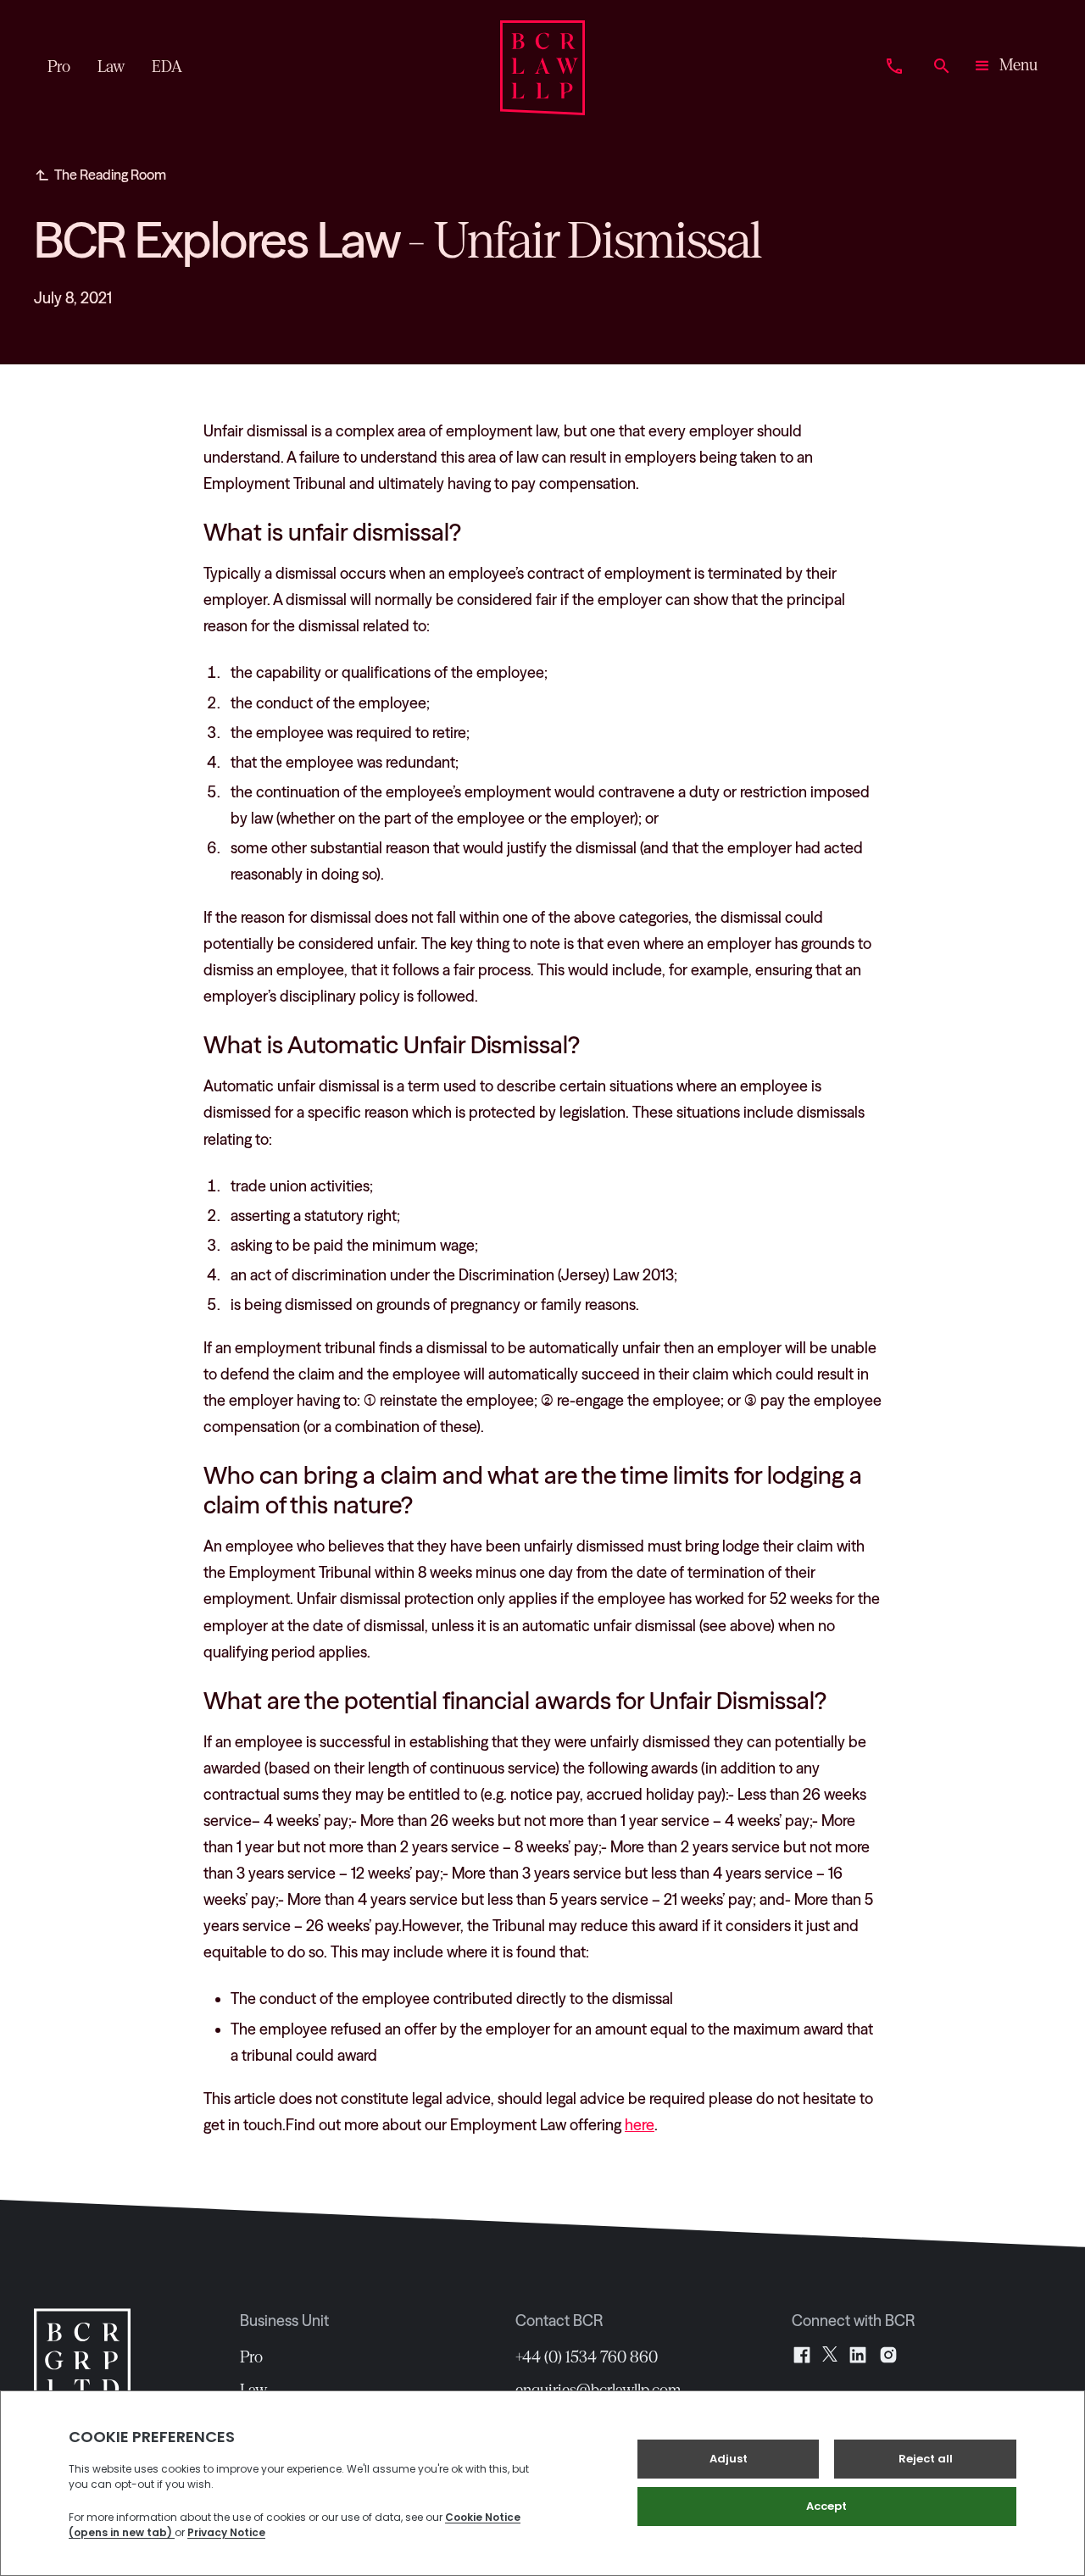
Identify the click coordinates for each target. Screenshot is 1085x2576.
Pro (251, 2357)
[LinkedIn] (858, 2355)
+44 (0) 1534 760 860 (587, 2357)
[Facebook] (802, 2355)
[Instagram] (888, 2355)
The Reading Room (110, 175)
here (640, 2125)
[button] (1005, 68)
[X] (830, 2355)
